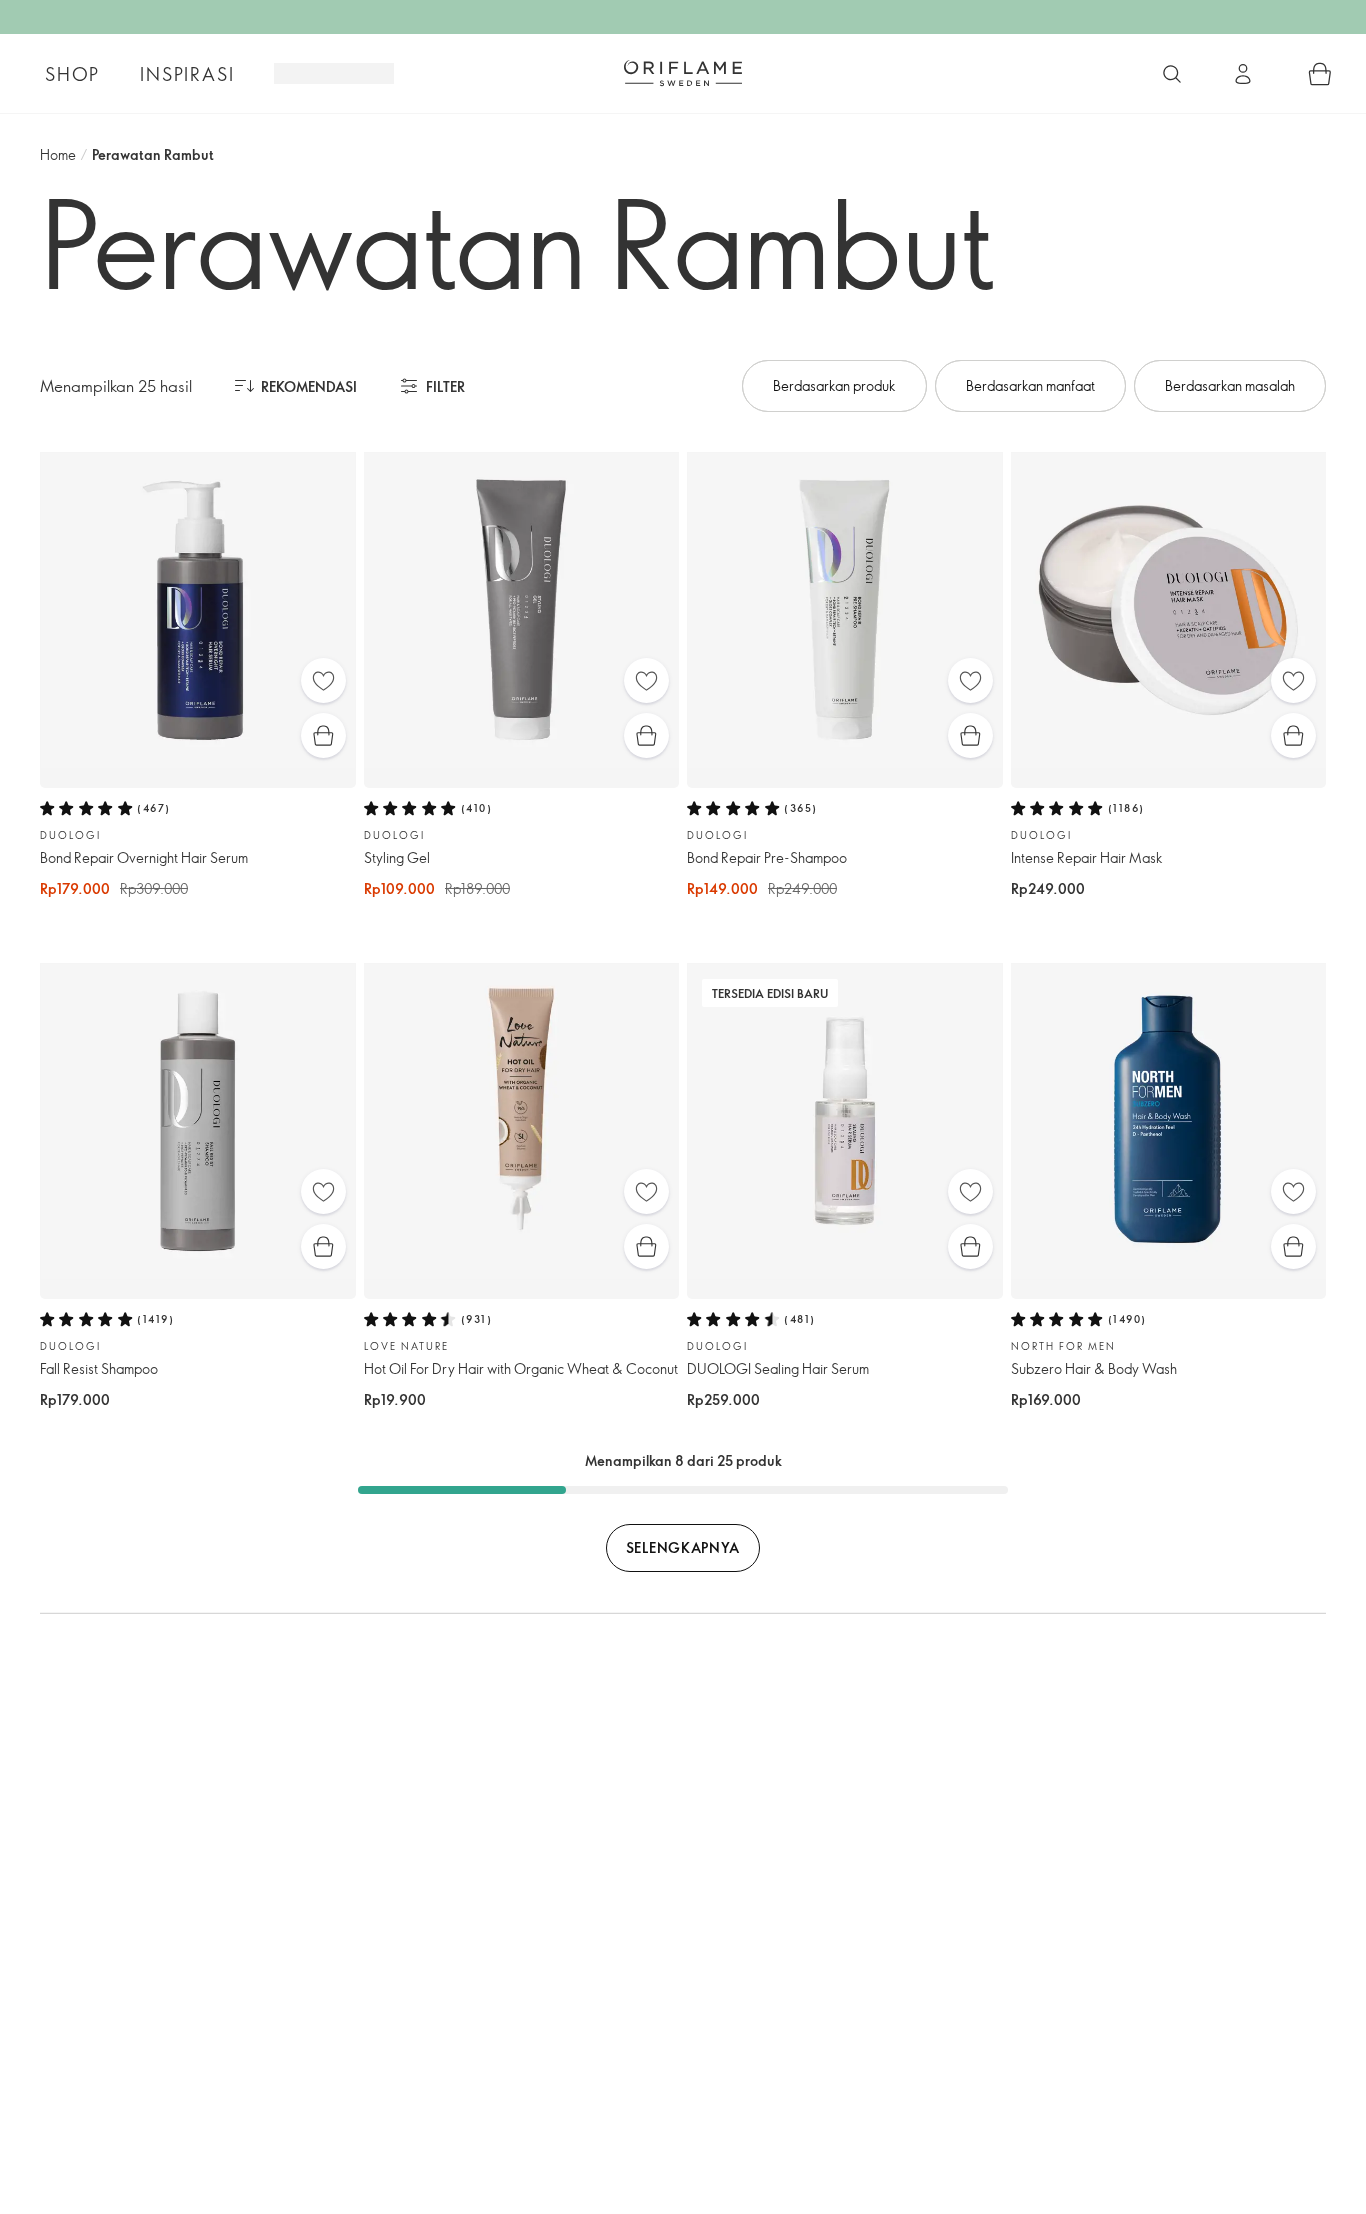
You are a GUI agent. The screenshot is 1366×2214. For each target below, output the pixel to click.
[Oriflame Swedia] (683, 73)
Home (58, 154)
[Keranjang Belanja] (1320, 74)
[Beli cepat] (323, 735)
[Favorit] (323, 680)
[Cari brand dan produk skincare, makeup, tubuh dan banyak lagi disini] (1172, 74)
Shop (72, 74)
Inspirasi (187, 74)
